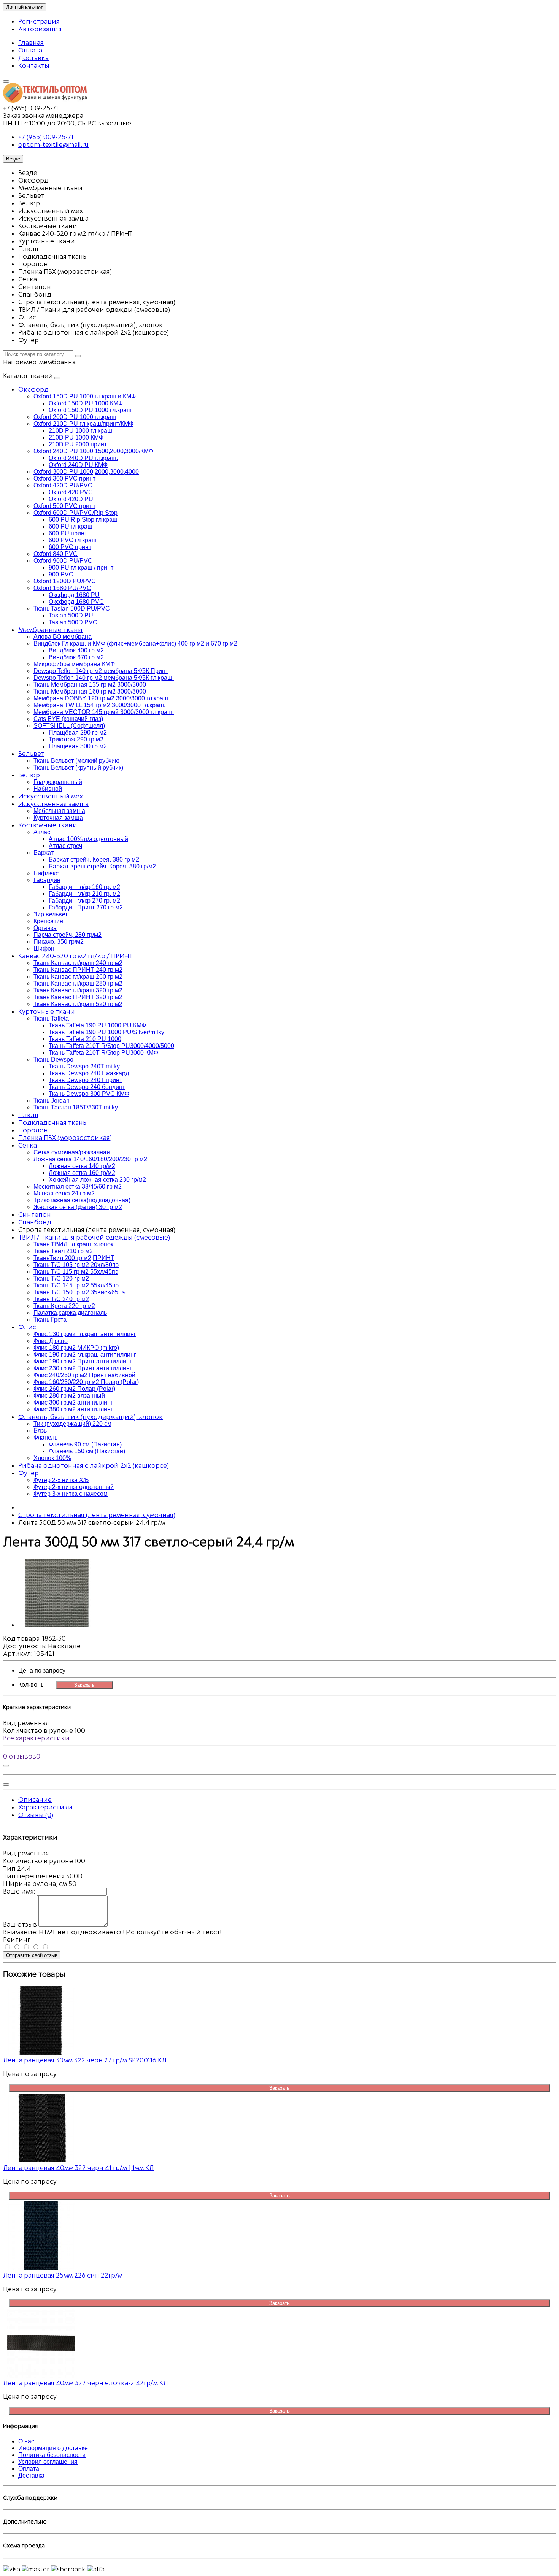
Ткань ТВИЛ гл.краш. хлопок (73, 1244)
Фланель (45, 1437)
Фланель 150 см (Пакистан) (87, 1451)
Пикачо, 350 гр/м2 (59, 942)
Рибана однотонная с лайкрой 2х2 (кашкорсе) (94, 1465)
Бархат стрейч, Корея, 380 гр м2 (94, 859)
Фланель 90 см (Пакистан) (85, 1444)
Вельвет (31, 754)
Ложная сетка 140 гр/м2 (82, 1166)
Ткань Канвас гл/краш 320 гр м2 (78, 990)
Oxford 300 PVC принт (64, 479)
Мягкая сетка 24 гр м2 (64, 1193)
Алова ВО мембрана (63, 637)
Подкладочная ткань (52, 1122)
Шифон (44, 948)
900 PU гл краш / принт (81, 567)
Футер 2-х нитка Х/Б (61, 1480)
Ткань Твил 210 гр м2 (63, 1251)
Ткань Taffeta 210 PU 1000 (85, 1039)
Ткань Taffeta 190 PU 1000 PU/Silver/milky (106, 1032)
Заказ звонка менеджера (43, 116)
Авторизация (40, 29)
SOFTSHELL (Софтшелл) (69, 726)
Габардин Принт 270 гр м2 (86, 907)
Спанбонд (35, 1222)
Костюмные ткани (48, 825)
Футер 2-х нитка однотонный (74, 1487)
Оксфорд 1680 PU (74, 595)
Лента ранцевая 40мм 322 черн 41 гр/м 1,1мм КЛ (78, 2168)
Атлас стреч (65, 846)
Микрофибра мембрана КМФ (74, 664)
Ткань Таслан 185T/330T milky (76, 1107)
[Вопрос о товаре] (6, 1766)
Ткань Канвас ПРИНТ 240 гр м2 (78, 970)
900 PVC (61, 574)
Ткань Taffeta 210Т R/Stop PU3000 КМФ (103, 1053)
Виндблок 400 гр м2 (76, 650)
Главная (31, 43)
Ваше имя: (19, 1891)
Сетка (28, 1145)
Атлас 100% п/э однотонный (88, 839)
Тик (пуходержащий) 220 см (72, 1424)
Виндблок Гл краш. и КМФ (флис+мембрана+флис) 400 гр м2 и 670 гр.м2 (135, 644)
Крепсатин (48, 921)
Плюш (28, 1115)
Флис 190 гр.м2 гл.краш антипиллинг (85, 1355)
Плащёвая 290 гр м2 (78, 732)
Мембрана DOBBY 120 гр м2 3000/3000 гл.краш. (102, 698)
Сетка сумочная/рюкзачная (72, 1152)
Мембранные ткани (50, 630)
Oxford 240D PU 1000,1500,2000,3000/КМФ (93, 451)
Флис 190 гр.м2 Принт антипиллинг (83, 1361)
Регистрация (39, 21)
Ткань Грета (50, 1320)
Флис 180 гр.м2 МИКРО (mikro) (76, 1348)
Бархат (44, 853)
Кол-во (28, 1685)
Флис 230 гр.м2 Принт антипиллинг (83, 1368)
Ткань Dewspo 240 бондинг (87, 1087)
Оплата (30, 50)
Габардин (47, 880)
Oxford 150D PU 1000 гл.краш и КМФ (85, 396)
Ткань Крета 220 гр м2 (64, 1306)
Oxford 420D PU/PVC (63, 485)
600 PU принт (68, 533)
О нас (26, 2441)
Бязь (40, 1431)
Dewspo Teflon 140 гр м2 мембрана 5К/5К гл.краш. (104, 678)
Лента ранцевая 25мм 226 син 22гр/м (63, 2275)
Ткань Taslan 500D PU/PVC (72, 609)
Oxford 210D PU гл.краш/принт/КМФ (83, 424)
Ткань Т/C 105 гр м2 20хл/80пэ (76, 1265)
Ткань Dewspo (53, 1059)
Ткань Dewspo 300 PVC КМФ (89, 1094)
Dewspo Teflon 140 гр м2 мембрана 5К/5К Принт (101, 671)
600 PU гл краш (71, 526)
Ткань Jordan (52, 1101)
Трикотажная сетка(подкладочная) (82, 1200)
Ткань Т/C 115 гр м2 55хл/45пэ (76, 1272)
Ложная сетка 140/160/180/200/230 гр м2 (90, 1159)
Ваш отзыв (20, 1924)
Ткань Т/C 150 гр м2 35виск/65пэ (79, 1292)
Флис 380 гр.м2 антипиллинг (73, 1409)
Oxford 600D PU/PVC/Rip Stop (75, 513)
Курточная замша (58, 818)
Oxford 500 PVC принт (64, 506)
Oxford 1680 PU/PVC (62, 588)
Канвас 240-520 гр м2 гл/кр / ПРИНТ (75, 956)
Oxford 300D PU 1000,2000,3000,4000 (86, 472)
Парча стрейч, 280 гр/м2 (67, 935)
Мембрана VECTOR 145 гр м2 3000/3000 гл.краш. (104, 712)
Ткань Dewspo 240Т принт (85, 1080)
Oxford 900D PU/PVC (63, 561)
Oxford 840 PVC (56, 554)
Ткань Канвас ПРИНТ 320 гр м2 (78, 997)
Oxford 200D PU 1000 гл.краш (75, 417)
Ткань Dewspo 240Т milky (84, 1066)
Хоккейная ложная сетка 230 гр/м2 (97, 1180)
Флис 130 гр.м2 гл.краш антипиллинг (85, 1334)
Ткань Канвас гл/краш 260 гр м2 (78, 977)
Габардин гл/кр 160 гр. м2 (84, 887)
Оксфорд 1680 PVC (76, 602)
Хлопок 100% (52, 1458)
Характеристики (45, 1807)
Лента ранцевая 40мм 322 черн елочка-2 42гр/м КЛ (85, 2383)
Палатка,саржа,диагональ (70, 1313)
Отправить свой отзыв (32, 1955)
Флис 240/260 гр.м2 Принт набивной (84, 1375)
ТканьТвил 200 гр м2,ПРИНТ (74, 1258)
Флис (27, 1327)
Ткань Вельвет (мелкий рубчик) (76, 761)
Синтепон (35, 1214)
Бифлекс (46, 873)
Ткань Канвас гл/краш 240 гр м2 (78, 963)
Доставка (33, 58)
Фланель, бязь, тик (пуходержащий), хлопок (91, 1417)
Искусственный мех (51, 796)
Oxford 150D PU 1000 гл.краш (90, 410)
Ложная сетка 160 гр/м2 (82, 1173)
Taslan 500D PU (71, 615)
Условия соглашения (48, 2462)
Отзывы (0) (36, 1815)
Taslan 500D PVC (73, 622)
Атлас (42, 832)
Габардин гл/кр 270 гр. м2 (84, 901)
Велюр (29, 775)
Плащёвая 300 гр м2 (78, 746)
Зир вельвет (51, 914)
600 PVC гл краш (73, 540)
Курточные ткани (47, 1011)
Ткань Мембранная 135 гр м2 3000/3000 (90, 685)
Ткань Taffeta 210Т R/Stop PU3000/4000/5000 (111, 1046)
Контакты (34, 65)
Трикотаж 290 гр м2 (76, 739)
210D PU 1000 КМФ (76, 437)
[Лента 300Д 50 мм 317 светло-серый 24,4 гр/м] (56, 1625)
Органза (45, 928)
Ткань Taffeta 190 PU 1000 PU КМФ (97, 1025)
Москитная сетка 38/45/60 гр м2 (78, 1186)
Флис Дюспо (51, 1341)
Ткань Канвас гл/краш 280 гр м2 (78, 983)
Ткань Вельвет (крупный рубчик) (78, 767)
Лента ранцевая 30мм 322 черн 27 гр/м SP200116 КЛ (85, 2060)
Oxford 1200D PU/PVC (65, 581)
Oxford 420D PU (71, 499)
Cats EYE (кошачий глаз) (68, 719)
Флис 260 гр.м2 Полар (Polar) (74, 1389)
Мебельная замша (59, 811)
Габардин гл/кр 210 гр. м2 (84, 894)
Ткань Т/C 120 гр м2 (61, 1278)
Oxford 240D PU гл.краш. (83, 458)
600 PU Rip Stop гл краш (83, 520)
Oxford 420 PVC (71, 492)
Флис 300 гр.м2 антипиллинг (73, 1402)
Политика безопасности (52, 2455)
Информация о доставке (53, 2448)
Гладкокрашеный (58, 782)
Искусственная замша (53, 804)
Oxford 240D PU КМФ (78, 465)
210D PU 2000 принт (78, 444)
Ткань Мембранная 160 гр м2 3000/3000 (90, 691)
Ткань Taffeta (51, 1018)
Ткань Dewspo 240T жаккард (89, 1073)
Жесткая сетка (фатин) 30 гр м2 (78, 1207)
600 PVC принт (70, 547)
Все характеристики (36, 1738)
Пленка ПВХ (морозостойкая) (65, 1138)
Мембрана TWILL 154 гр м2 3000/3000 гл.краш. (99, 705)
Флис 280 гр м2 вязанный (69, 1396)
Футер (29, 1473)
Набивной (48, 789)
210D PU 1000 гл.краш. (81, 431)
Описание (35, 1800)
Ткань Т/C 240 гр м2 (61, 1299)
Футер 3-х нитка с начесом (71, 1494)
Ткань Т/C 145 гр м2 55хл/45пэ (76, 1285)
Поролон (33, 1130)
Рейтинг (17, 1940)
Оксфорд (33, 389)
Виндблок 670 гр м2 (76, 657)
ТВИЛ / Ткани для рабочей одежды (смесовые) (94, 1237)
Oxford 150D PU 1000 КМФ (86, 403)
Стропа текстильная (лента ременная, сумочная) (97, 1515)
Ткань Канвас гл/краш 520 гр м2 (78, 1004)
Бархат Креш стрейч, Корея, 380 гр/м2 (102, 866)
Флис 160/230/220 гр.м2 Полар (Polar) (86, 1382)
